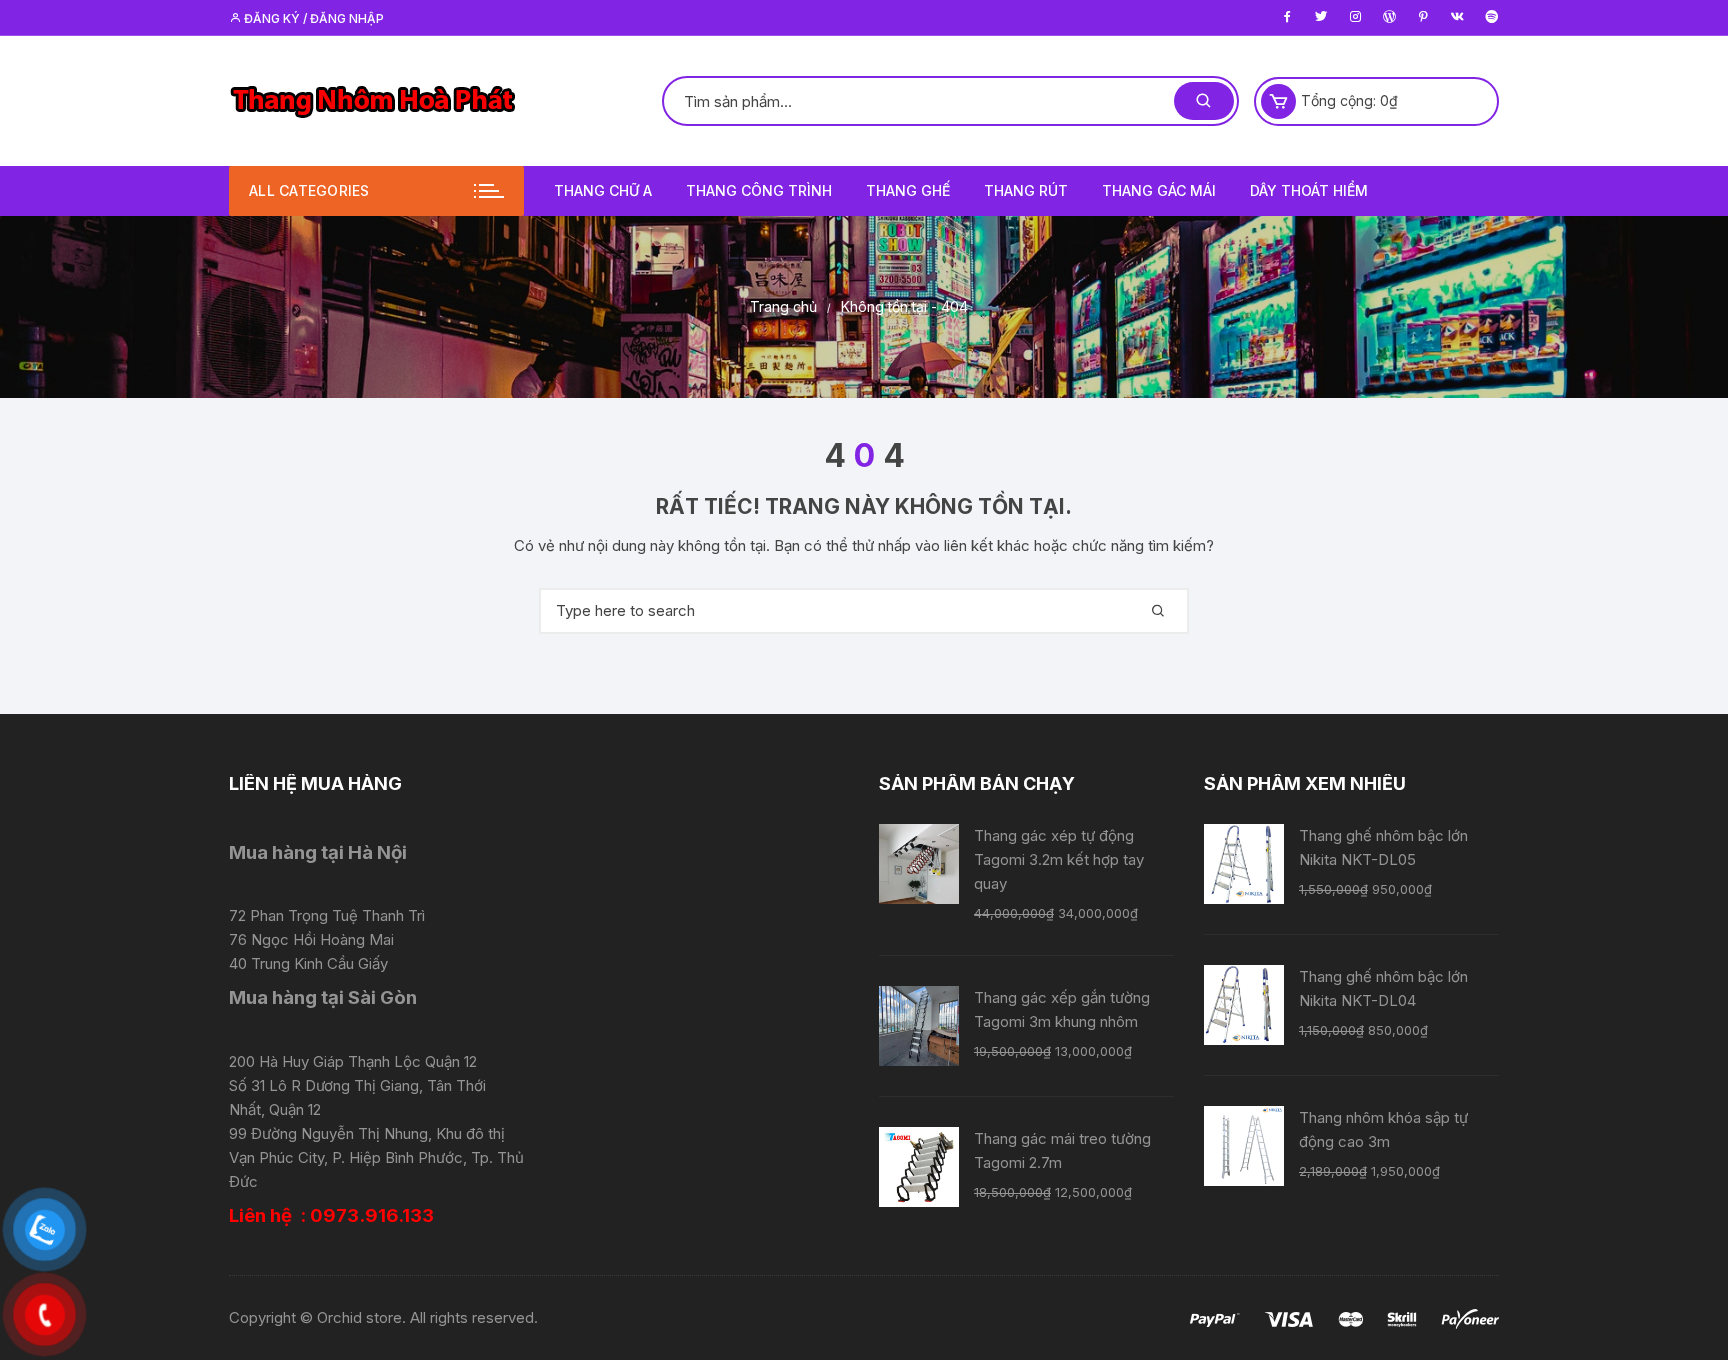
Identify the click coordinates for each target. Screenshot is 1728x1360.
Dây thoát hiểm (1309, 190)
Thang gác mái (1159, 190)
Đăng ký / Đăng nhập (312, 18)
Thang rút (1026, 190)
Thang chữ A (603, 190)
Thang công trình (759, 190)
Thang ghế (908, 190)
